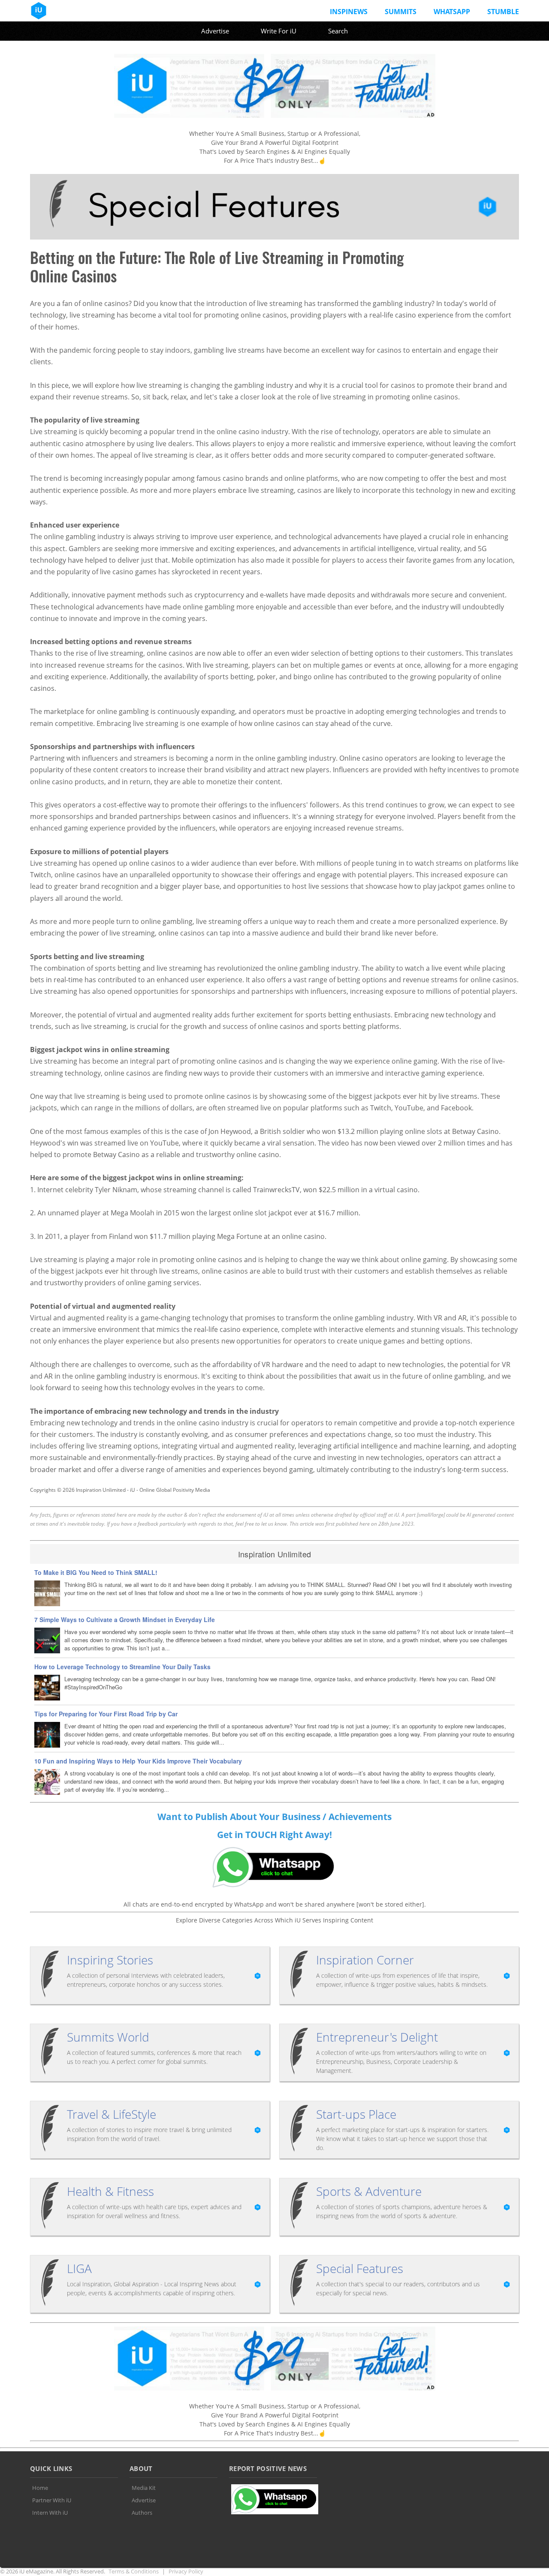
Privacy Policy (186, 2571)
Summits (401, 12)
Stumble (503, 12)
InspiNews (349, 12)
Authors (142, 2513)
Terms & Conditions (134, 2571)
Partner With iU (52, 2500)
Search (338, 31)
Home (40, 2488)
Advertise (215, 31)
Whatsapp (452, 12)
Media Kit (144, 2488)
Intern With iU (50, 2513)
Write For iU (279, 31)
